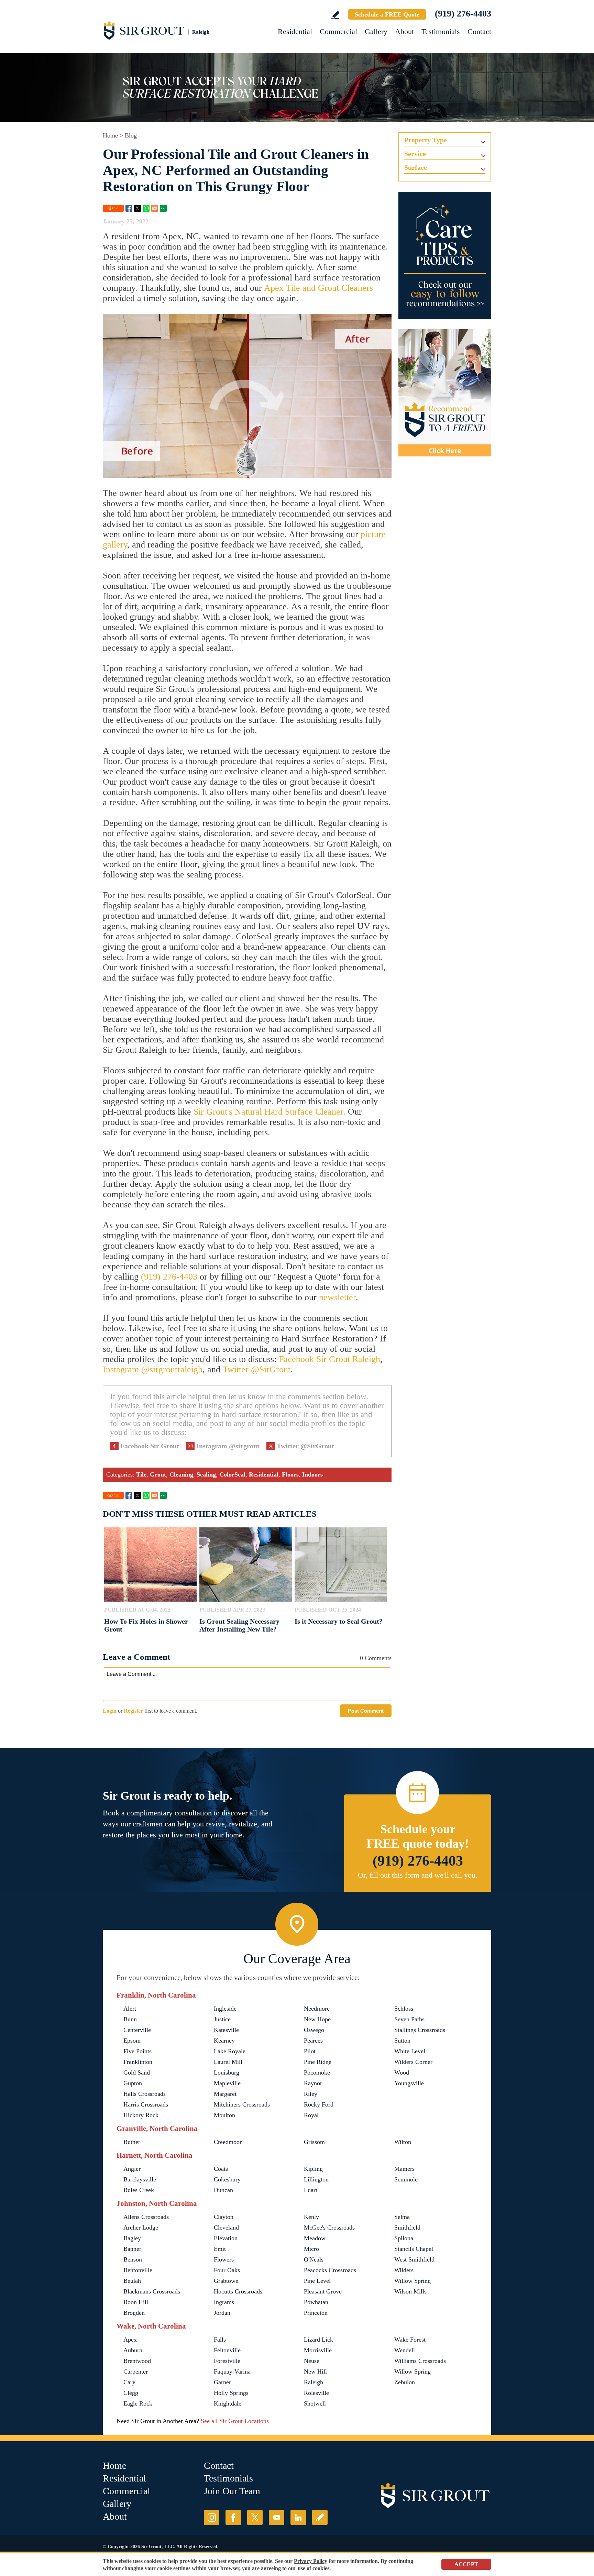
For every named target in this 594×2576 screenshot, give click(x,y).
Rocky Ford (319, 2104)
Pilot (310, 2051)
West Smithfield (414, 2259)
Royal (311, 2115)
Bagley (132, 2238)
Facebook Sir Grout (150, 1446)
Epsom (132, 2041)
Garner (222, 2382)
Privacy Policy (311, 2561)
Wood (402, 2072)
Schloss (404, 2009)
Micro (311, 2249)
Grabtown (226, 2281)
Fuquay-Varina (232, 2372)
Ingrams (224, 2302)
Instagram (212, 2517)
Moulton (224, 2115)
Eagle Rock (138, 2403)
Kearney (224, 2041)
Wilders (404, 2270)
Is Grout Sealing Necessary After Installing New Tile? (239, 1625)
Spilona (404, 2238)
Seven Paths (409, 2019)
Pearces (313, 2041)
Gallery (376, 31)
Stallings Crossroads (420, 2030)
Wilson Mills (410, 2291)
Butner (132, 2142)
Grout (158, 1474)
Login (110, 1711)
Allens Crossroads (146, 2217)
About (404, 31)
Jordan (222, 2313)
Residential (295, 31)
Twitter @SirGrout (257, 1369)
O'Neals (314, 2259)
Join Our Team (232, 2491)
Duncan (223, 2190)
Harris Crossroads (146, 2104)
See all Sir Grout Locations (235, 2421)
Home (110, 135)
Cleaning (181, 1474)
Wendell (405, 2350)
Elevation (226, 2238)
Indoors (312, 1474)
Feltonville (227, 2350)
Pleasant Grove (323, 2291)
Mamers (404, 2169)
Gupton (133, 2083)
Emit (220, 2249)
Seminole (406, 2179)
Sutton (402, 2041)
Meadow (315, 2238)
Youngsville (409, 2083)
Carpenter (136, 2372)
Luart (311, 2190)
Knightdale (228, 2403)
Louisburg (227, 2072)
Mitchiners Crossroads (242, 2104)
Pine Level (317, 2281)
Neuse (312, 2361)
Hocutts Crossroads (238, 2291)
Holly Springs (231, 2393)
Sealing (206, 1474)
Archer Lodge (141, 2227)
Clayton (224, 2217)
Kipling (313, 2169)
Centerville (137, 2030)
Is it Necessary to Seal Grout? (339, 1621)
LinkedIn (298, 2517)
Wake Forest (410, 2340)
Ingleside (225, 2009)
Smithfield (407, 2227)
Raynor (313, 2083)
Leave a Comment (136, 1657)
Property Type (426, 140)
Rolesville (316, 2393)
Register (133, 1711)
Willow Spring (412, 2281)
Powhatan (316, 2302)
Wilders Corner (413, 2062)
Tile (141, 1474)
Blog (131, 135)
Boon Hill (136, 2302)
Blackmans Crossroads (152, 2291)
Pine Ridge (318, 2062)
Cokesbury (227, 2179)
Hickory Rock (141, 2115)
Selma (402, 2217)
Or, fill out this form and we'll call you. (418, 1875)
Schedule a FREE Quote (387, 14)
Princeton (316, 2313)
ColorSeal (232, 1474)
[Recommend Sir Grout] (445, 393)
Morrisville (318, 2350)
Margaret (225, 2094)
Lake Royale (230, 2051)
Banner (132, 2249)
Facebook (129, 208)
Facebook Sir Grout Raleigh (329, 1359)
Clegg (131, 2393)
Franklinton (138, 2062)
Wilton (403, 2142)
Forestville (227, 2361)
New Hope (317, 2019)
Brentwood (137, 2361)
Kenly (311, 2217)
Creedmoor (228, 2142)
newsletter (337, 1297)
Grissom (314, 2142)
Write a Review (335, 15)
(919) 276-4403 (463, 14)
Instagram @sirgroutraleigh (153, 1369)
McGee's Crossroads (329, 2227)
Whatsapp (146, 208)
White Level (410, 2051)
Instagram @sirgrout (228, 1446)
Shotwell (315, 2403)
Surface (416, 167)
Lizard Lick (318, 2340)
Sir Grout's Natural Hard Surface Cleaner (268, 1112)
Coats (221, 2169)
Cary (129, 2382)
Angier (132, 2169)
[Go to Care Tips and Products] (445, 255)
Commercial (338, 31)
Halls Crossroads (145, 2094)
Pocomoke (317, 2072)
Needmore (317, 2009)
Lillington (316, 2179)
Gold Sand (137, 2072)
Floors (290, 1474)
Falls (220, 2340)
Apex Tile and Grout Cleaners (318, 288)
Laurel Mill (228, 2062)
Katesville (226, 2030)
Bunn (130, 2019)
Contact (479, 31)
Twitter (137, 208)
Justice (222, 2019)
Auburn (133, 2350)
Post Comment (366, 1711)
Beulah (132, 2281)
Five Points (137, 2051)
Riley (311, 2094)
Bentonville (138, 2270)
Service (415, 154)
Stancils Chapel (414, 2249)
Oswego (314, 2030)
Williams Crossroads (420, 2361)
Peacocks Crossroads (330, 2270)
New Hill (315, 2372)
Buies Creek (139, 2190)
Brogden (134, 2313)
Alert (130, 2009)
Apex (130, 2340)
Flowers (224, 2259)
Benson (133, 2259)
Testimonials (441, 31)
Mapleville (227, 2083)
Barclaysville (140, 2179)
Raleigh (313, 2382)
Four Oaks (227, 2270)
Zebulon (405, 2382)
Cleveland (226, 2227)
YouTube (277, 2517)
